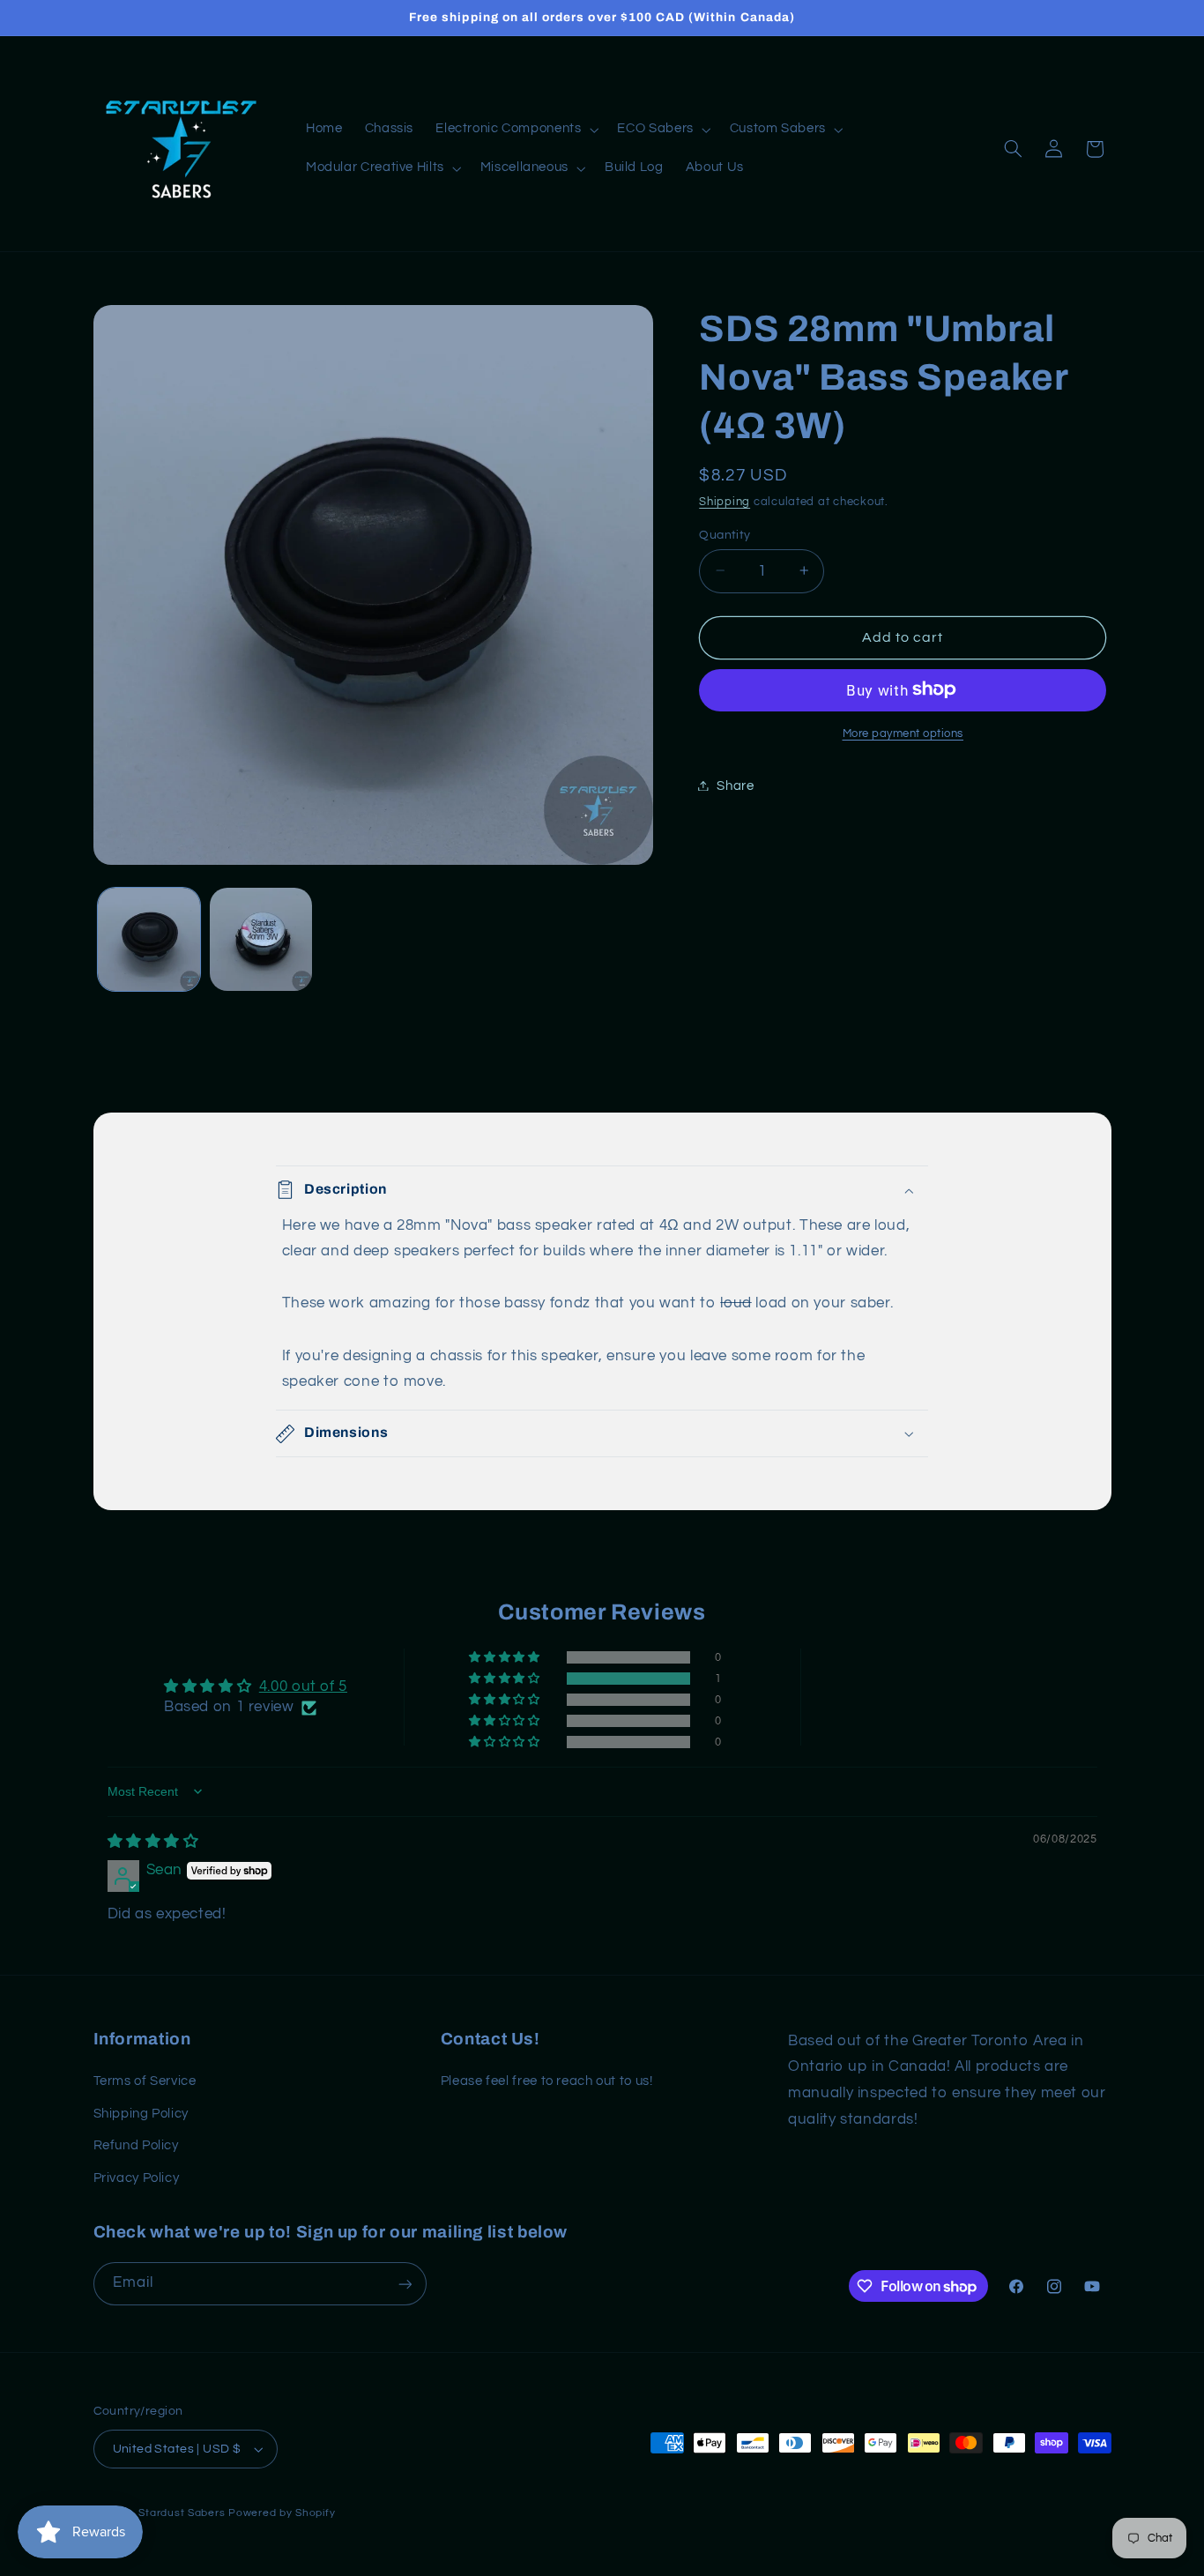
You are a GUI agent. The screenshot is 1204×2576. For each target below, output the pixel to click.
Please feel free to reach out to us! (547, 2082)
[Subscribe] (405, 2284)
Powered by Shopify (282, 2513)
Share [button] (735, 785)
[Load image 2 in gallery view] (261, 939)
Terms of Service (145, 2082)
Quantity (725, 534)
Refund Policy (136, 2145)
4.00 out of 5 (303, 1686)
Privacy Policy (137, 2178)
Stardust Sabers (182, 2513)
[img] (153, 1843)
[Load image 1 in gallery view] (149, 939)
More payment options (903, 733)
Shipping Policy (141, 2114)
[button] (516, 130)
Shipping (725, 501)
